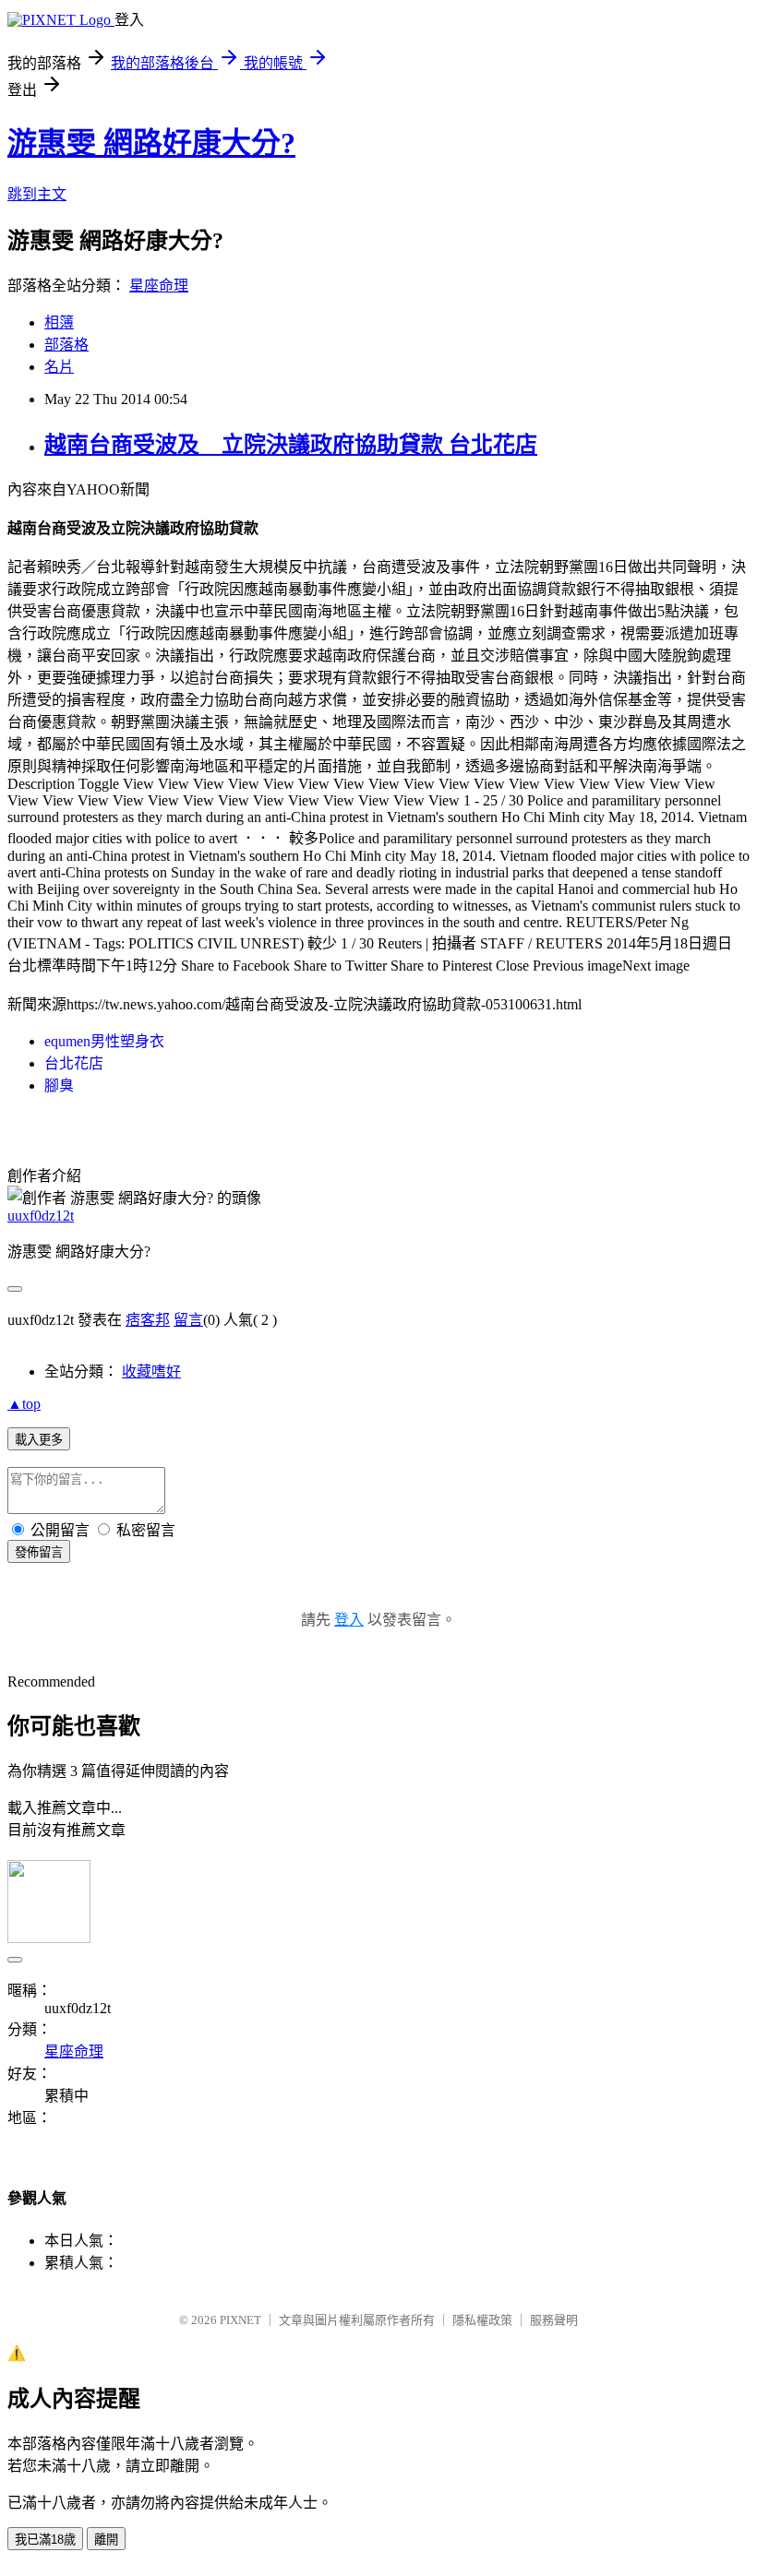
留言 (188, 1320)
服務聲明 (554, 2320)
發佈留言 (39, 1552)
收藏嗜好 (151, 1371)
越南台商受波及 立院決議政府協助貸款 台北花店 (291, 445)
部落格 (66, 345)
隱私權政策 (482, 2320)
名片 (59, 367)
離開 (106, 2540)
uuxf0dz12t (41, 1216)
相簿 (59, 322)
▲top (24, 1404)
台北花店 (74, 1063)
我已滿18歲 (45, 2540)
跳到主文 (37, 194)
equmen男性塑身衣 (104, 1041)
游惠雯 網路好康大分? (151, 143)
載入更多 (39, 1440)
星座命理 (159, 286)
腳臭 (59, 1085)
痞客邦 (148, 1320)
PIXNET (240, 2320)
